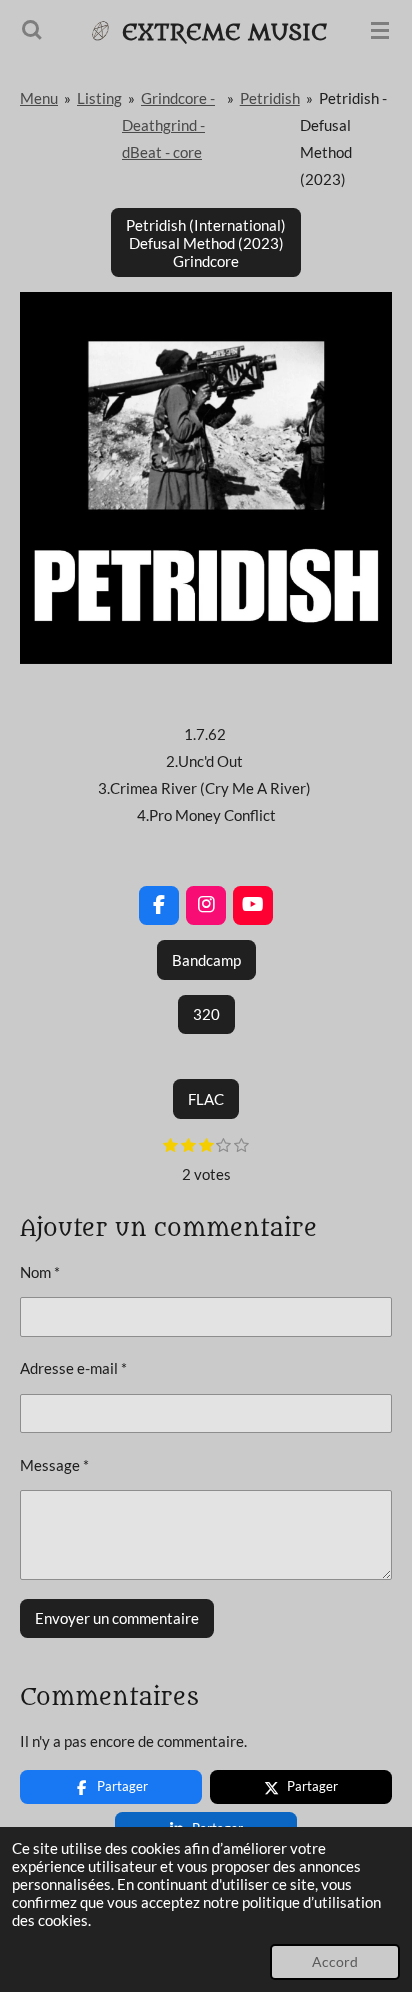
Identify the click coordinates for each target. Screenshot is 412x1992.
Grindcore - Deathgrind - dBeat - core (168, 125)
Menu (39, 98)
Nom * (40, 1272)
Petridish (270, 98)
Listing (99, 98)
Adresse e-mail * (73, 1368)
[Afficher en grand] (206, 478)
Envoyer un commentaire (117, 1618)
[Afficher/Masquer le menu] (380, 30)
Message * (54, 1465)
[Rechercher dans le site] (32, 30)
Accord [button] (335, 1962)
